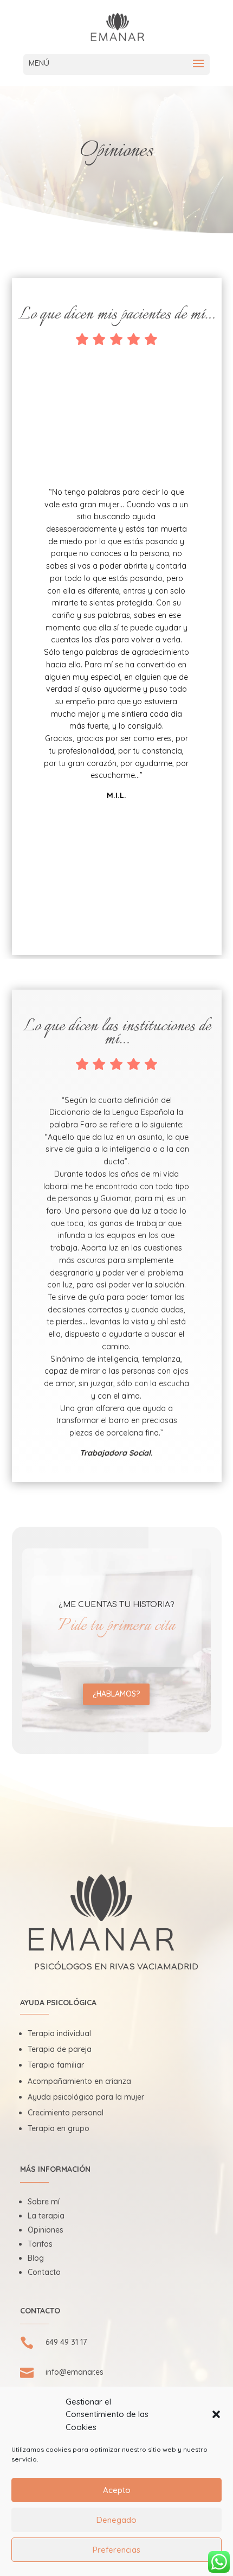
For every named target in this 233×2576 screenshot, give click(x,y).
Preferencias (116, 2550)
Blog (36, 2258)
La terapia (46, 2216)
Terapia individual (59, 2033)
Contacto (44, 2272)
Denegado (116, 2520)
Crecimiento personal (66, 2113)
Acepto (117, 2490)
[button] (216, 2414)
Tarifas (40, 2244)
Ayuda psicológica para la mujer (86, 2097)
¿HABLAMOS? (116, 1694)
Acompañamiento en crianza (79, 2081)
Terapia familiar (56, 2065)
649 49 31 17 (66, 2342)
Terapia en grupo (59, 2128)
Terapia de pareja (60, 2049)
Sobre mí (44, 2202)
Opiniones (46, 2230)
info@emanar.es (75, 2372)
